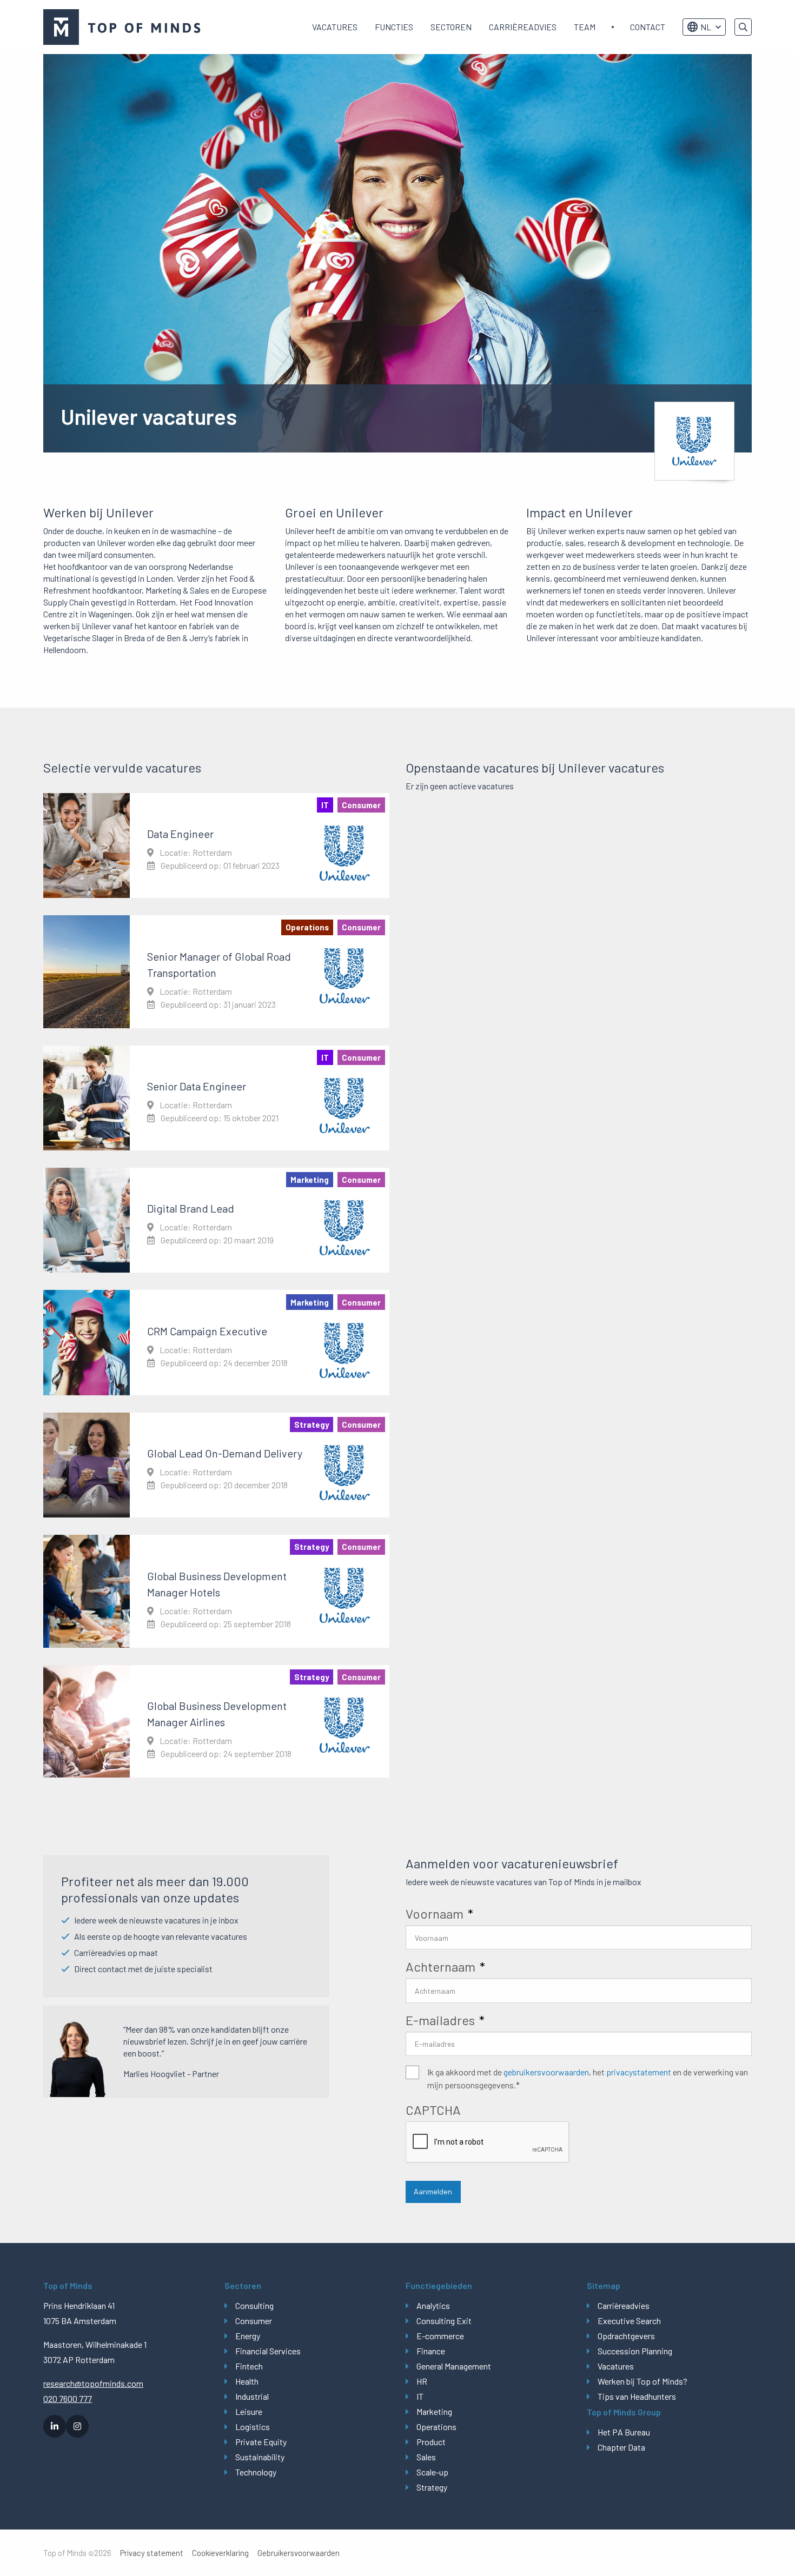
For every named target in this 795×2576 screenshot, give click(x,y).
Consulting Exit (444, 2321)
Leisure (249, 2411)
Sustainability (260, 2457)
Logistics (253, 2427)
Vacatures (335, 27)
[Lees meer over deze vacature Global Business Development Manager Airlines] (216, 1721)
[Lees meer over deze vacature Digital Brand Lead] (216, 1220)
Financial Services (268, 2351)
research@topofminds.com (93, 2383)
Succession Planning (635, 2351)
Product (431, 2442)
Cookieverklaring (220, 2553)
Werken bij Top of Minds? (642, 2381)
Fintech (249, 2366)
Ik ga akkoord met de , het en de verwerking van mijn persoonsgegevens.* (588, 2078)
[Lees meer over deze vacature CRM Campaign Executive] (216, 1342)
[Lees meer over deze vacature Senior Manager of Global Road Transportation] (216, 971)
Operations (436, 2427)
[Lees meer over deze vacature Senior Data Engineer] (216, 1098)
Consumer (254, 2321)
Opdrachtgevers (626, 2336)
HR (422, 2381)
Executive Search (629, 2321)
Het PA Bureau (624, 2432)
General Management (454, 2366)
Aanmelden (433, 2191)
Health (247, 2381)
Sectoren (451, 27)
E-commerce (440, 2336)
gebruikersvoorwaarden (546, 2072)
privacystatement (639, 2072)
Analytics (433, 2305)
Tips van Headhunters (637, 2396)
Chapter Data (621, 2447)
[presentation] (488, 2142)
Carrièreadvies (523, 27)
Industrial (252, 2396)
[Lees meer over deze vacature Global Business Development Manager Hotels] (216, 1591)
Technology (256, 2472)
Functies (394, 27)
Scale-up (432, 2472)
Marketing (434, 2411)
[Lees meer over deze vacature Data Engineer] (216, 846)
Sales (426, 2457)
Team (585, 27)
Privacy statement (152, 2553)
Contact (648, 27)
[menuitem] (335, 27)
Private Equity (261, 2442)
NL (706, 27)
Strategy (432, 2487)
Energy (248, 2336)
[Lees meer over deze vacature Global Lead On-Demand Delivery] (216, 1465)
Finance (431, 2351)
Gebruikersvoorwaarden (299, 2553)
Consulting (254, 2305)
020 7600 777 (68, 2398)
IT (420, 2396)
